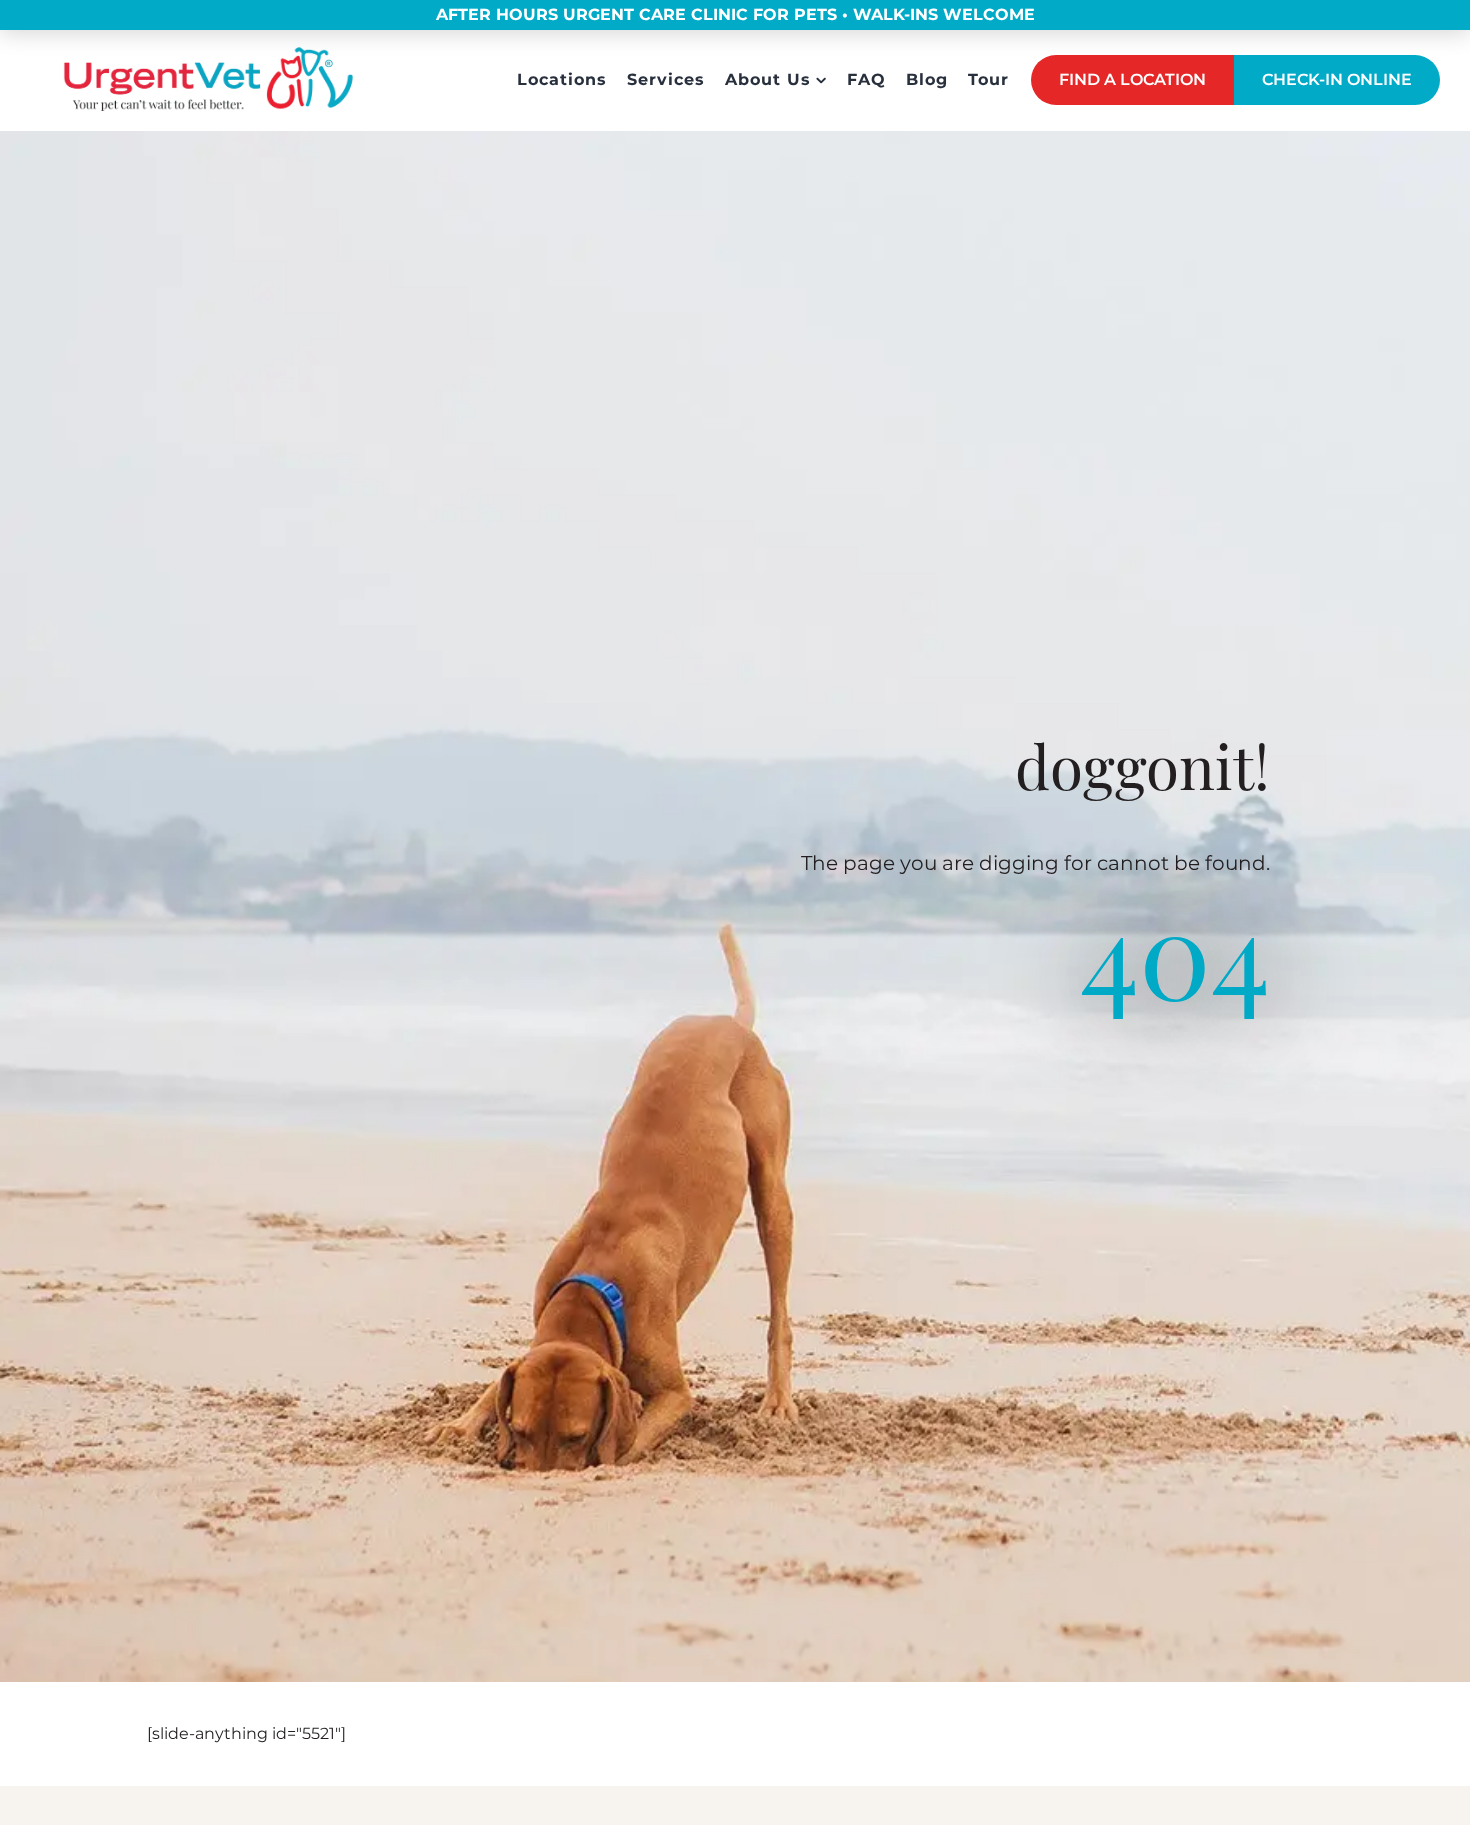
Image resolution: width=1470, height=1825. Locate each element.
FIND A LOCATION (1132, 79)
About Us (768, 80)
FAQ (866, 80)
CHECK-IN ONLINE (1337, 79)
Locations (562, 80)
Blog (927, 80)
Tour (988, 80)
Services (666, 80)
